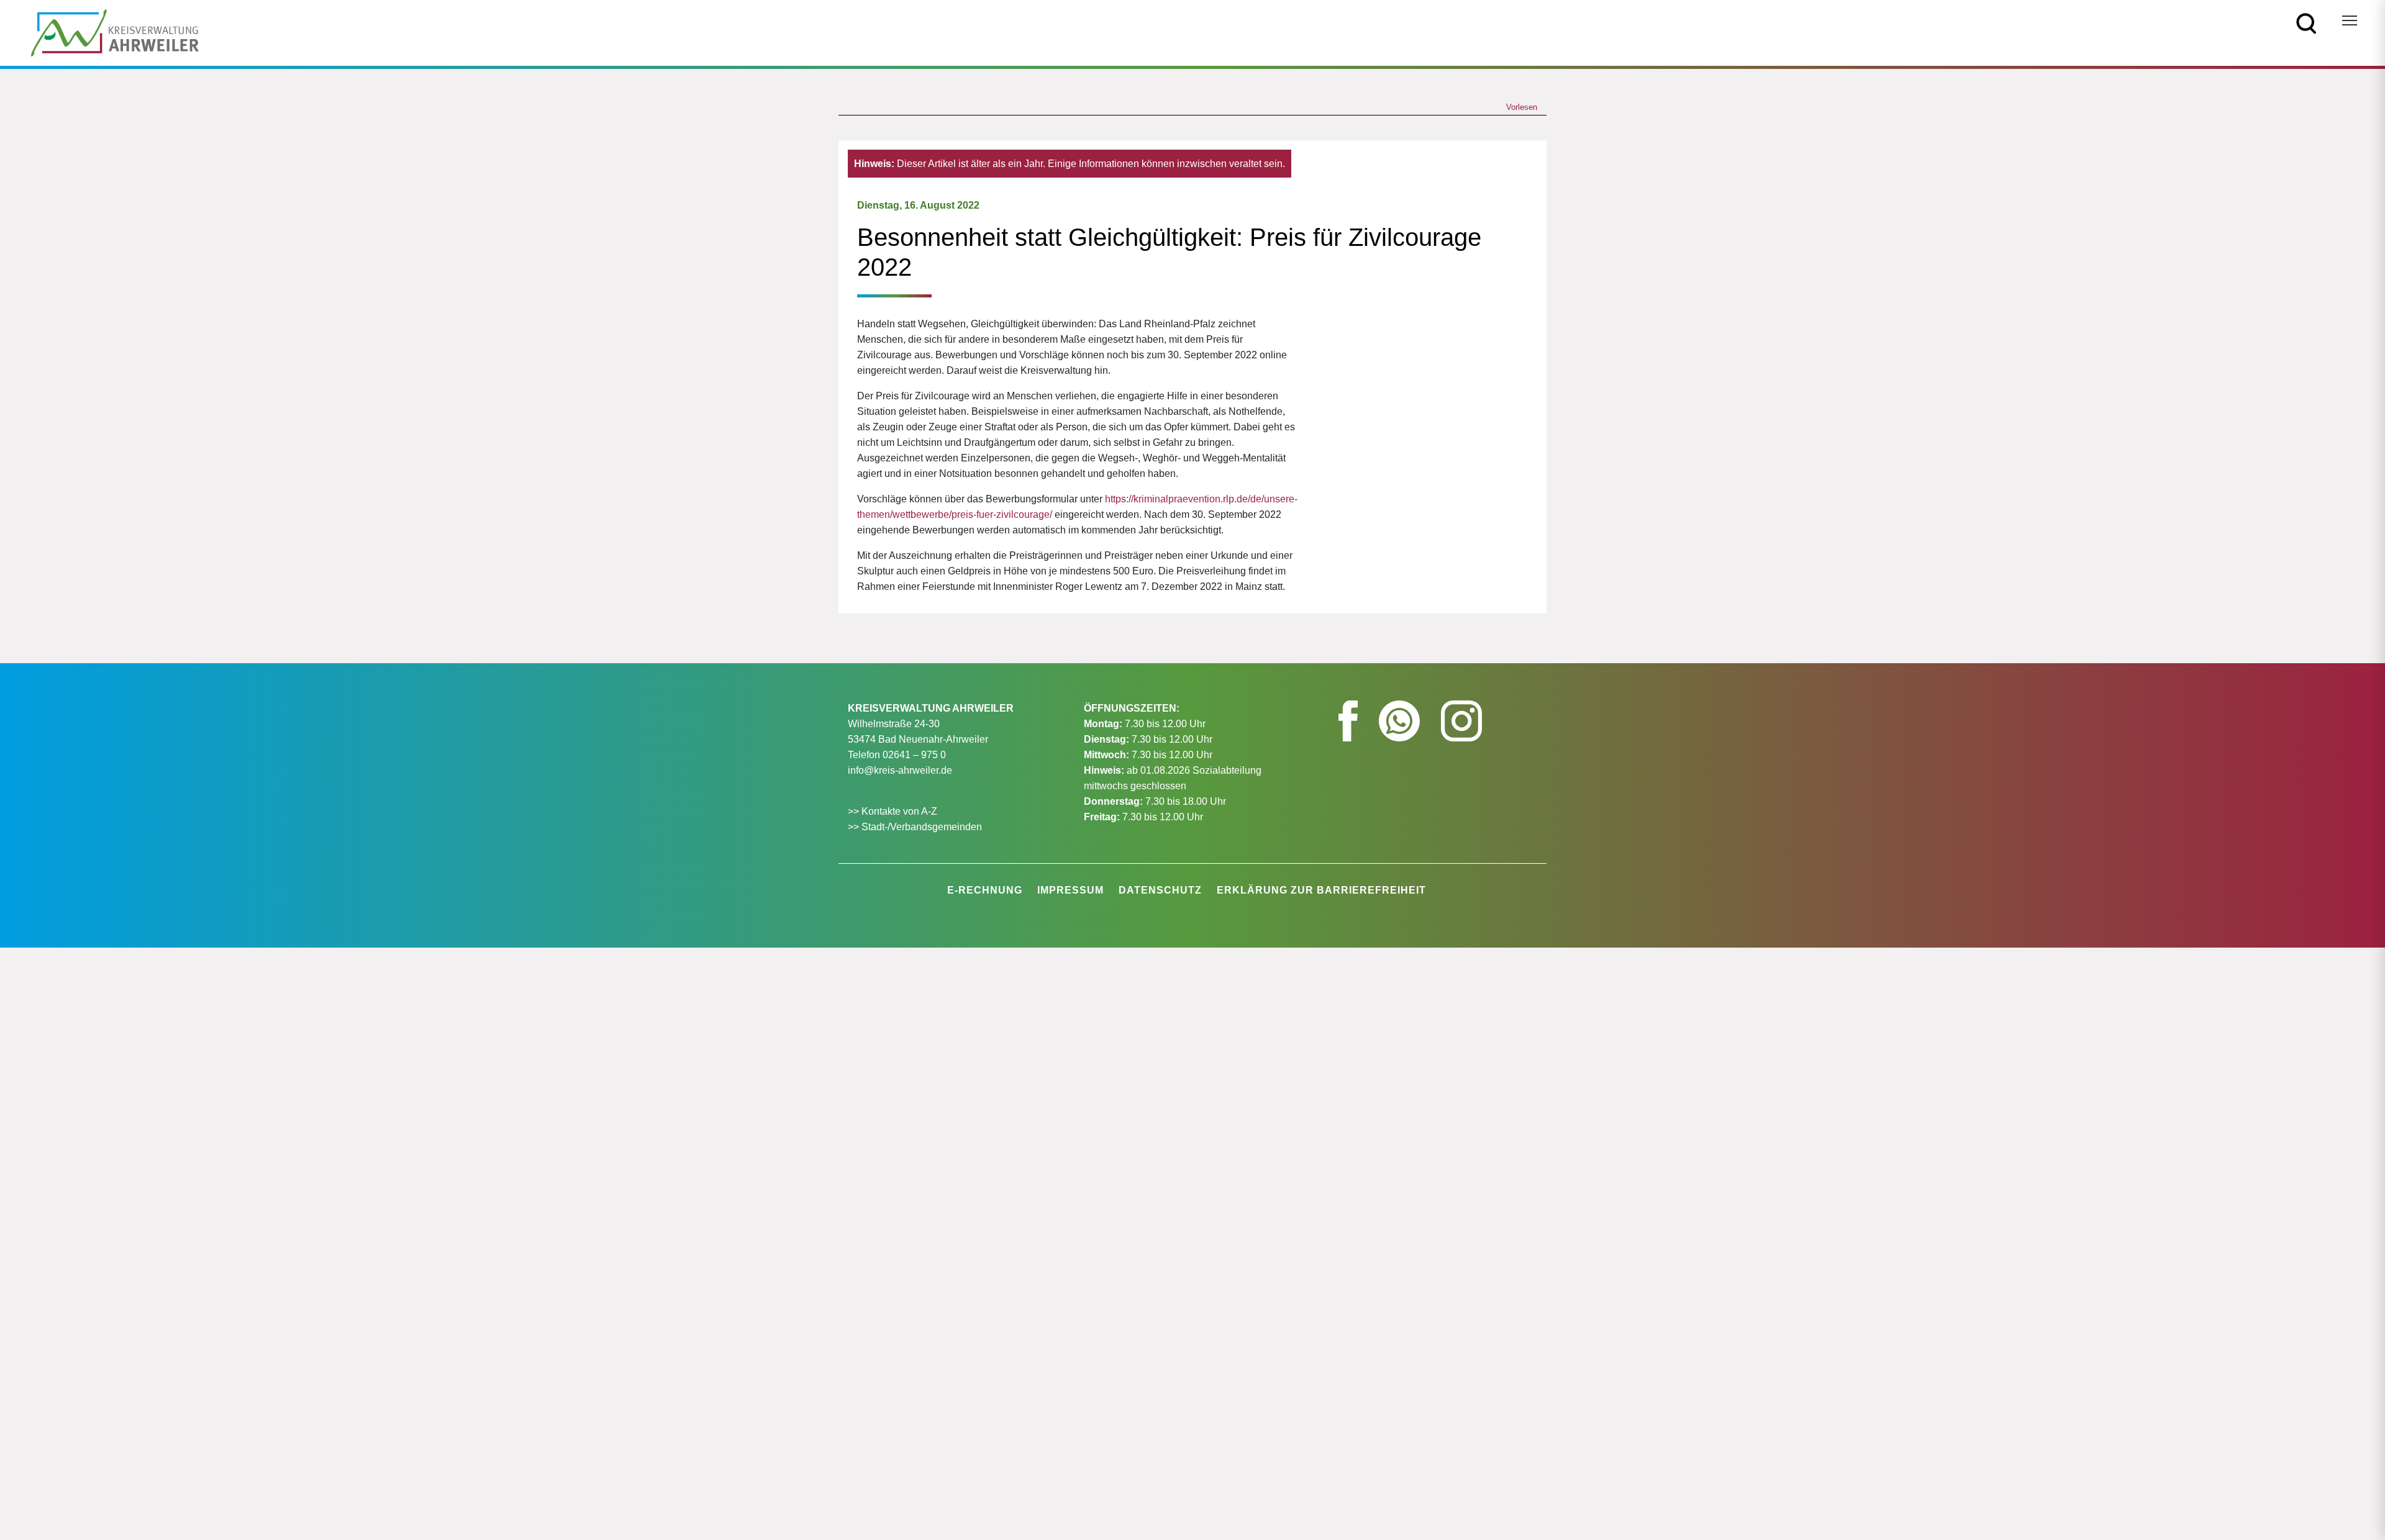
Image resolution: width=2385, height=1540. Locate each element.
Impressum (1070, 890)
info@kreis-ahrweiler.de (900, 770)
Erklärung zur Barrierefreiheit (1321, 890)
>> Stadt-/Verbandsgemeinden (915, 827)
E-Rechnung (985, 890)
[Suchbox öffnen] (2306, 23)
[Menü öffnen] (2350, 20)
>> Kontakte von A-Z (894, 811)
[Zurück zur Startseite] (115, 32)
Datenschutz (1160, 890)
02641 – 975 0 (914, 755)
